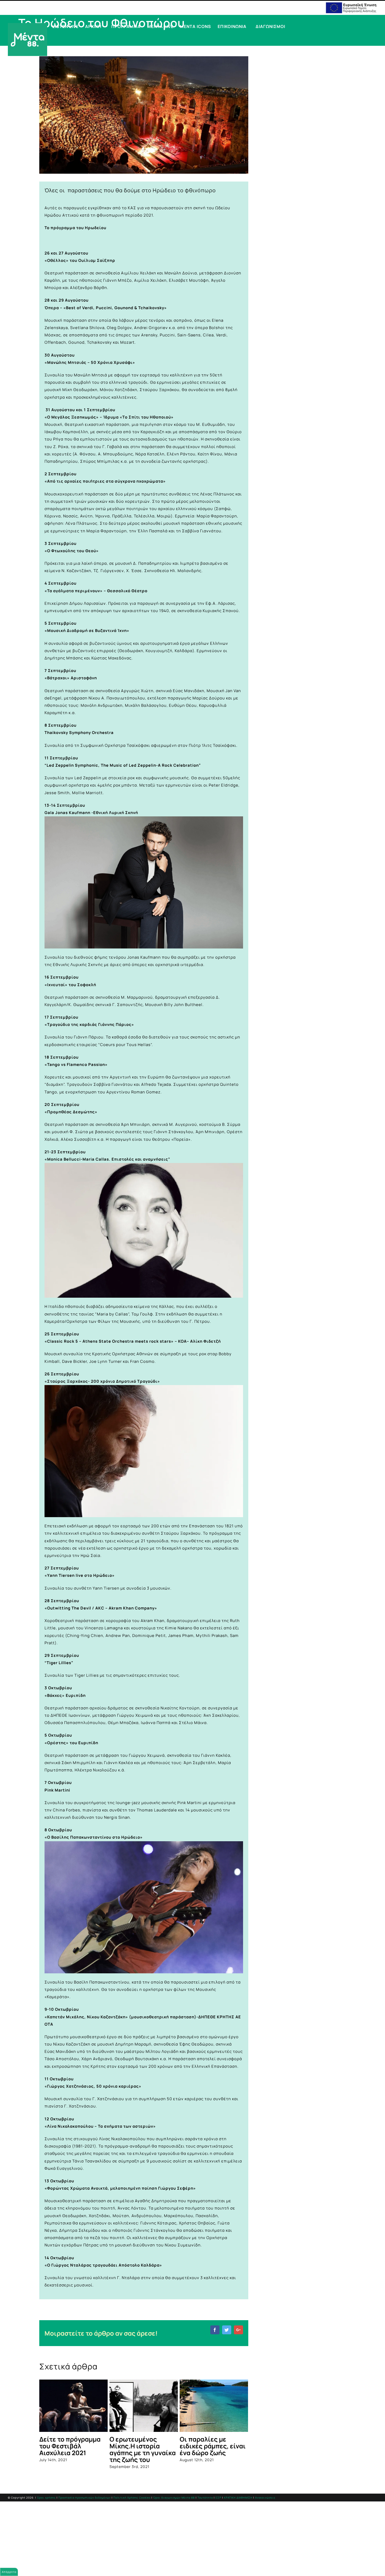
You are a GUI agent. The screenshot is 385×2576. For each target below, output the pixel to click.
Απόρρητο (9, 2572)
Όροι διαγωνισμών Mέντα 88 (174, 2498)
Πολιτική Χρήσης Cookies (132, 2498)
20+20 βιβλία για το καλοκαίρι (210, 2442)
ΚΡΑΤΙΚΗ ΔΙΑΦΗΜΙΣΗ (238, 2498)
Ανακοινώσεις (265, 2498)
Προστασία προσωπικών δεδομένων (85, 2498)
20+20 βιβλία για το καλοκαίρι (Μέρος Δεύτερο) (70, 2446)
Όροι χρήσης (46, 2498)
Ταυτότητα (205, 2498)
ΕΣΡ (218, 2498)
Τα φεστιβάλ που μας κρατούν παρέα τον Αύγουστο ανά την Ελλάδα (142, 2449)
